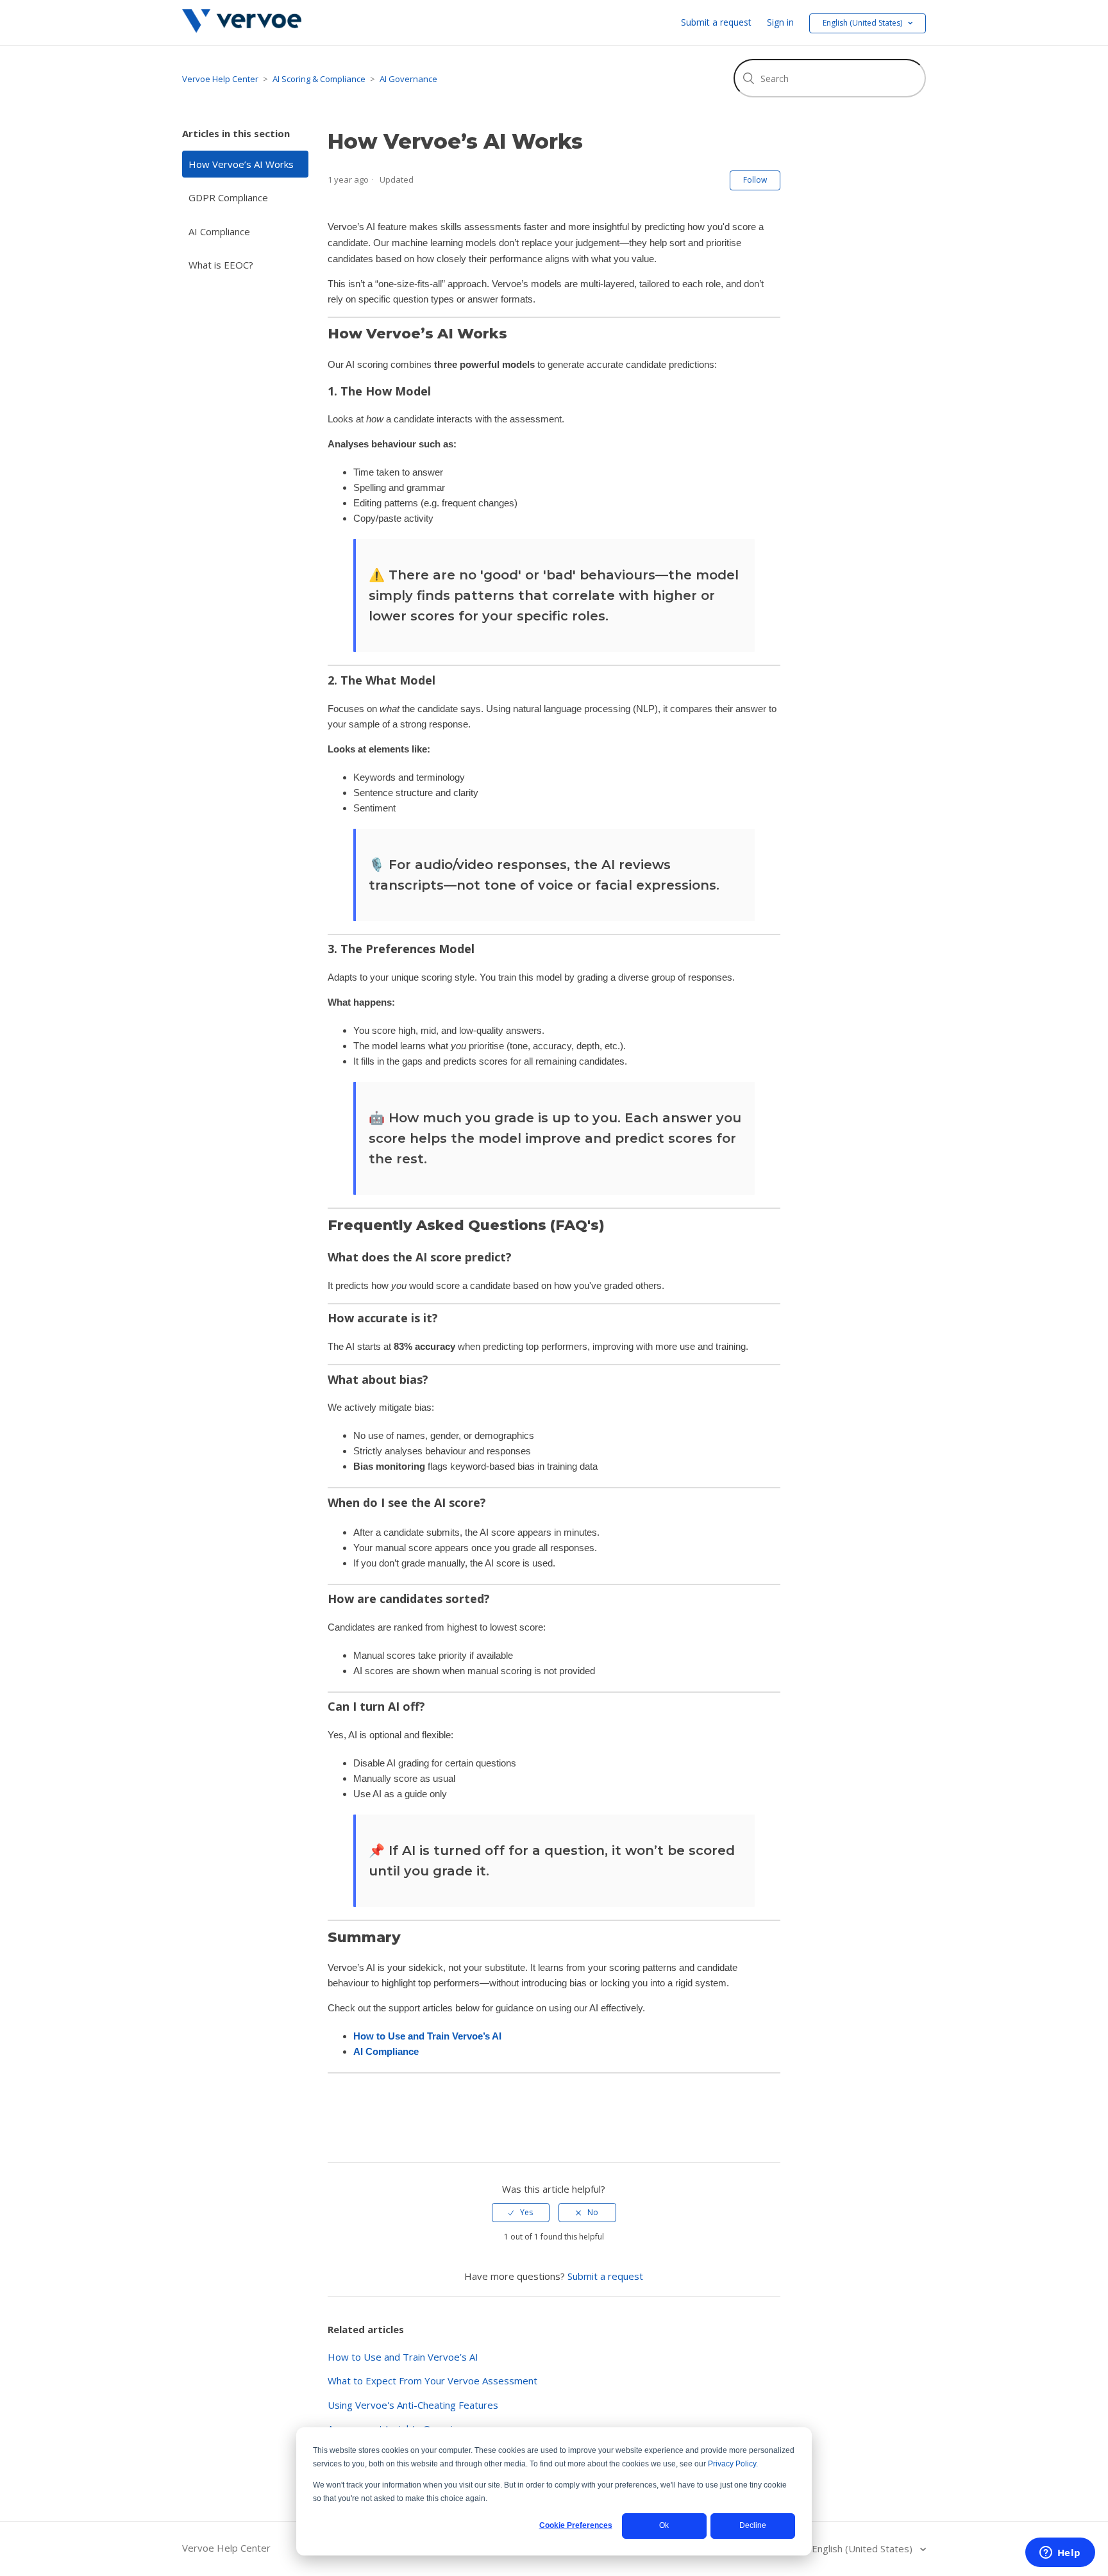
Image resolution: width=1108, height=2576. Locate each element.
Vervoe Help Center (220, 79)
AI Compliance (219, 231)
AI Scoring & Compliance (319, 79)
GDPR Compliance (228, 197)
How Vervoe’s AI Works (241, 164)
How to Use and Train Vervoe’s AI (427, 2036)
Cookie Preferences (576, 2525)
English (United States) (863, 2548)
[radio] (521, 2213)
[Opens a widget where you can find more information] (1060, 2554)
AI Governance (408, 79)
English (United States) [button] (863, 23)
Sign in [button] (780, 22)
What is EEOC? (221, 265)
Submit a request (716, 22)
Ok (664, 2525)
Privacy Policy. (733, 2464)
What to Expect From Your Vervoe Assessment (432, 2381)
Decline (753, 2525)
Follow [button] (755, 180)
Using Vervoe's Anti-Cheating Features (413, 2405)
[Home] (242, 29)
